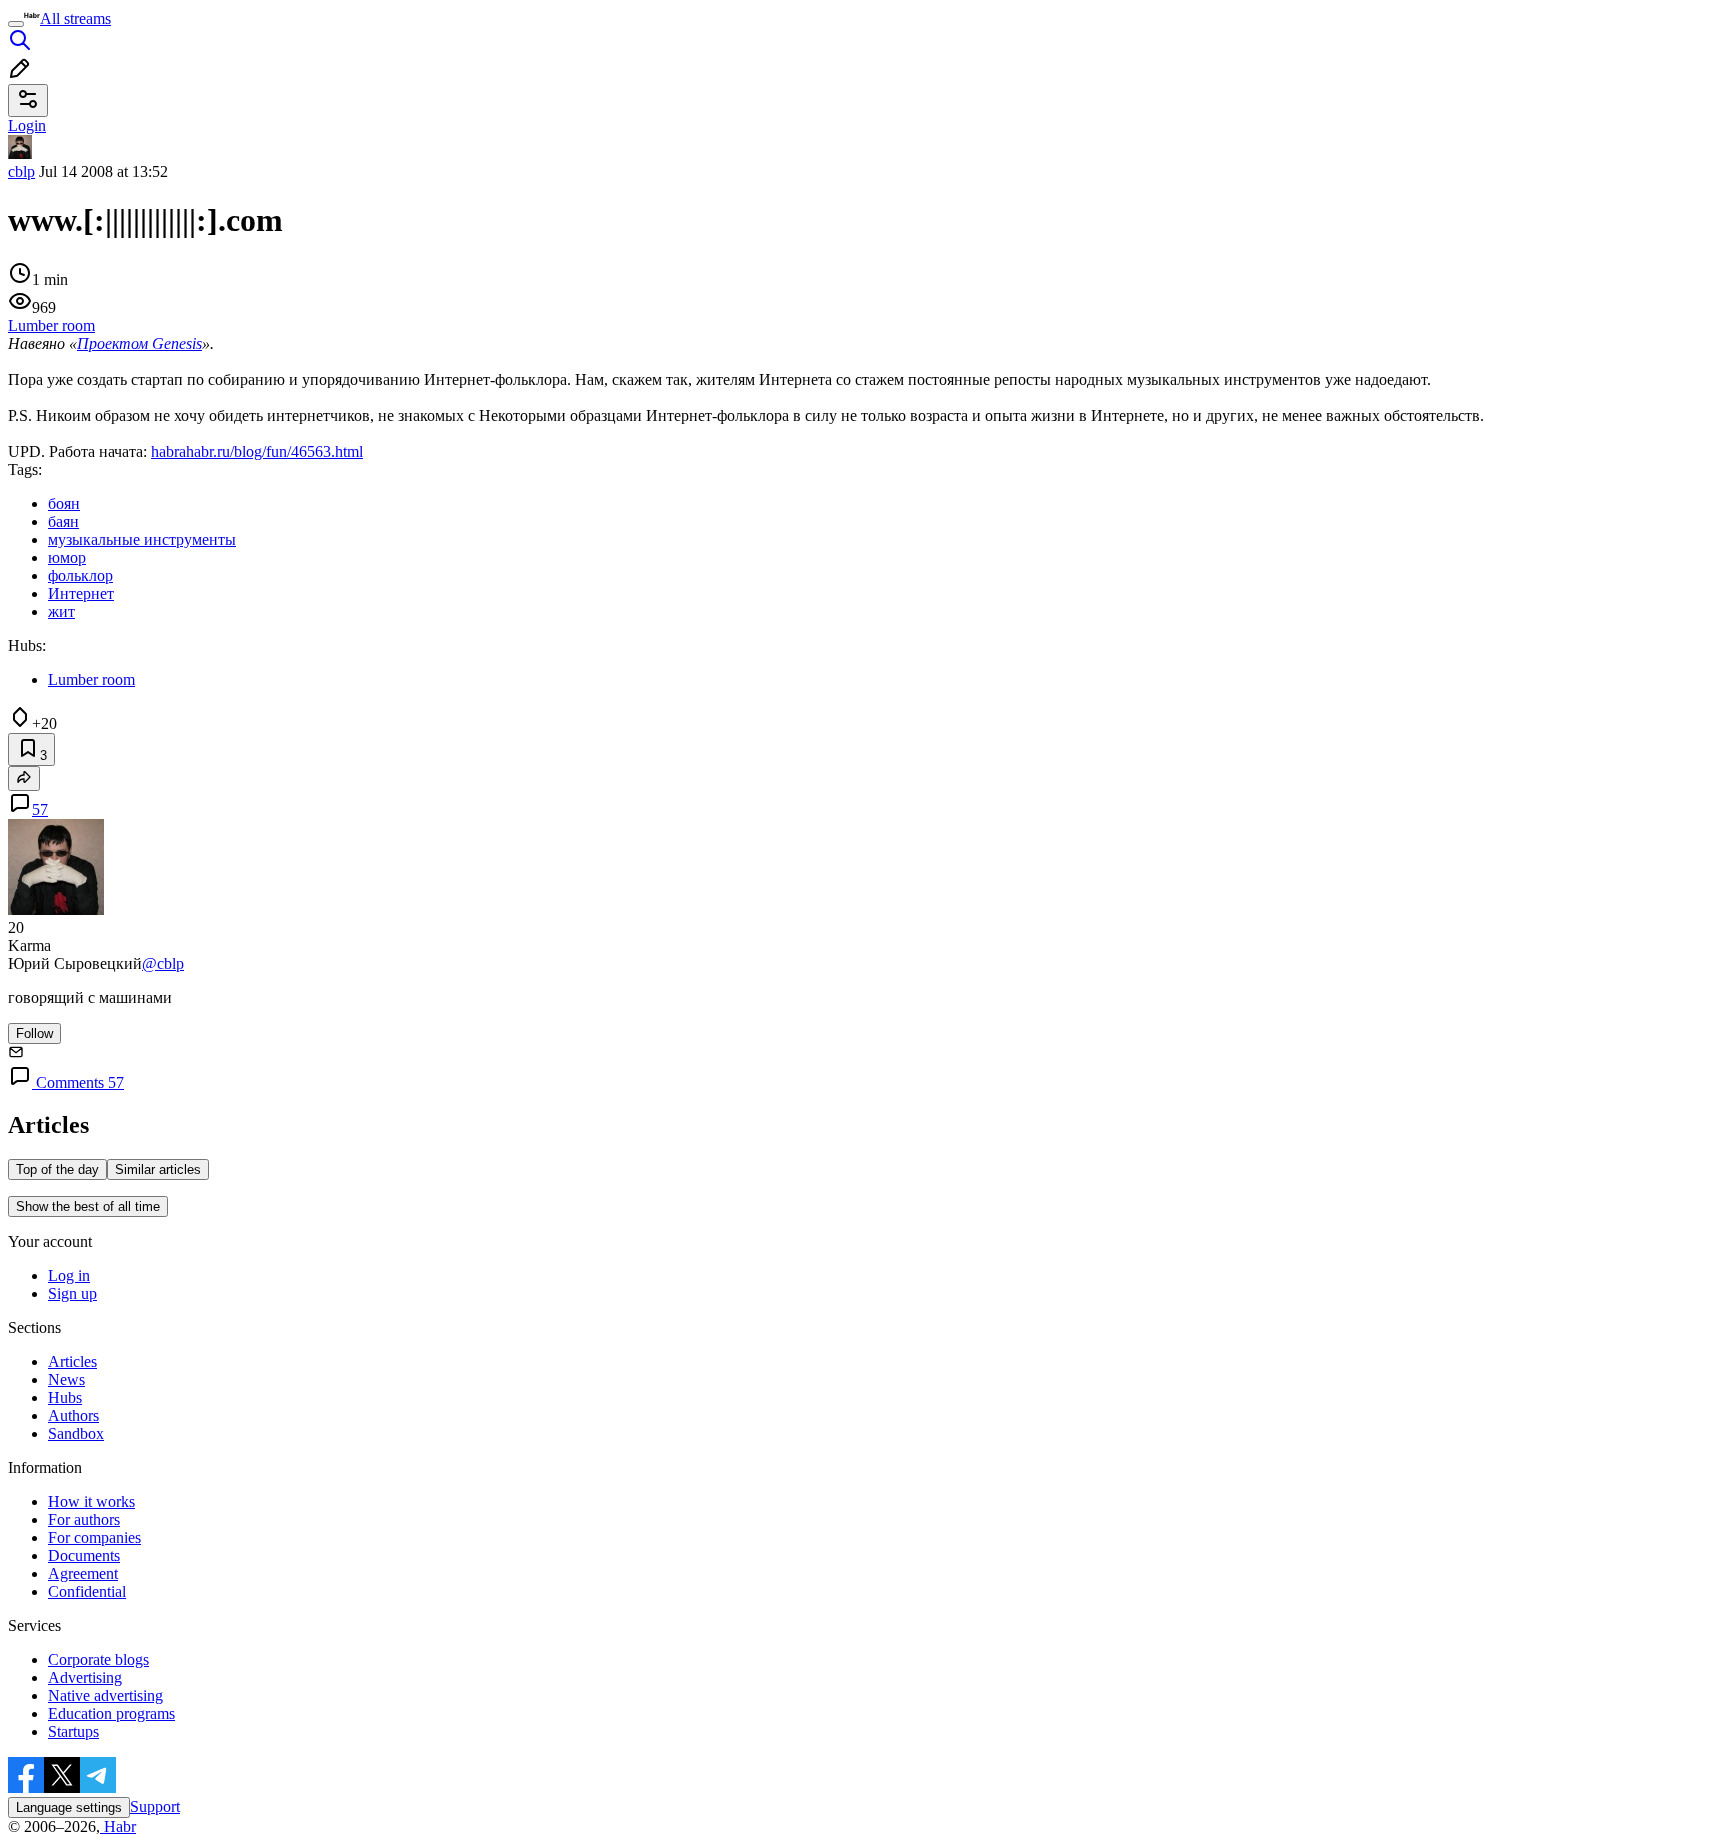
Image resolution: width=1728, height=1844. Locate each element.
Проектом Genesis (139, 343)
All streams (75, 18)
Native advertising (105, 1695)
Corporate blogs (98, 1659)
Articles (72, 1361)
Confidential (87, 1591)
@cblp (163, 963)
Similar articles (158, 1169)
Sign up (72, 1293)
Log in (69, 1275)
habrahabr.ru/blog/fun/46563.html (257, 451)
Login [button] (27, 125)
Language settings (69, 1807)
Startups (73, 1731)
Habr (118, 1826)
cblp (21, 171)
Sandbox (76, 1433)
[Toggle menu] (16, 24)
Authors (73, 1415)
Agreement (83, 1573)
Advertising (85, 1677)
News (66, 1379)
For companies (94, 1537)
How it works (91, 1501)
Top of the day (57, 1169)
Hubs (65, 1397)
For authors (84, 1519)
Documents (84, 1555)
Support (155, 1806)
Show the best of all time (88, 1206)
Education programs (111, 1713)
